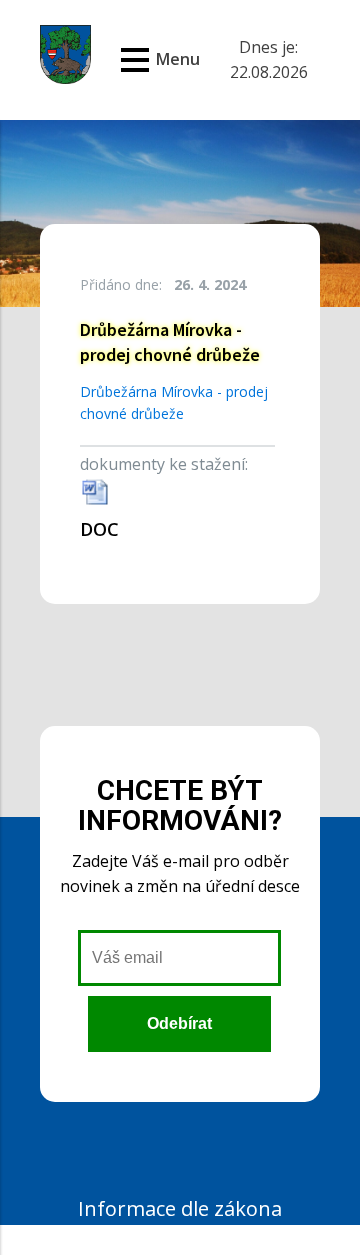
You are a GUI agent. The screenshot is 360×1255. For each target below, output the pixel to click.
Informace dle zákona (180, 1208)
